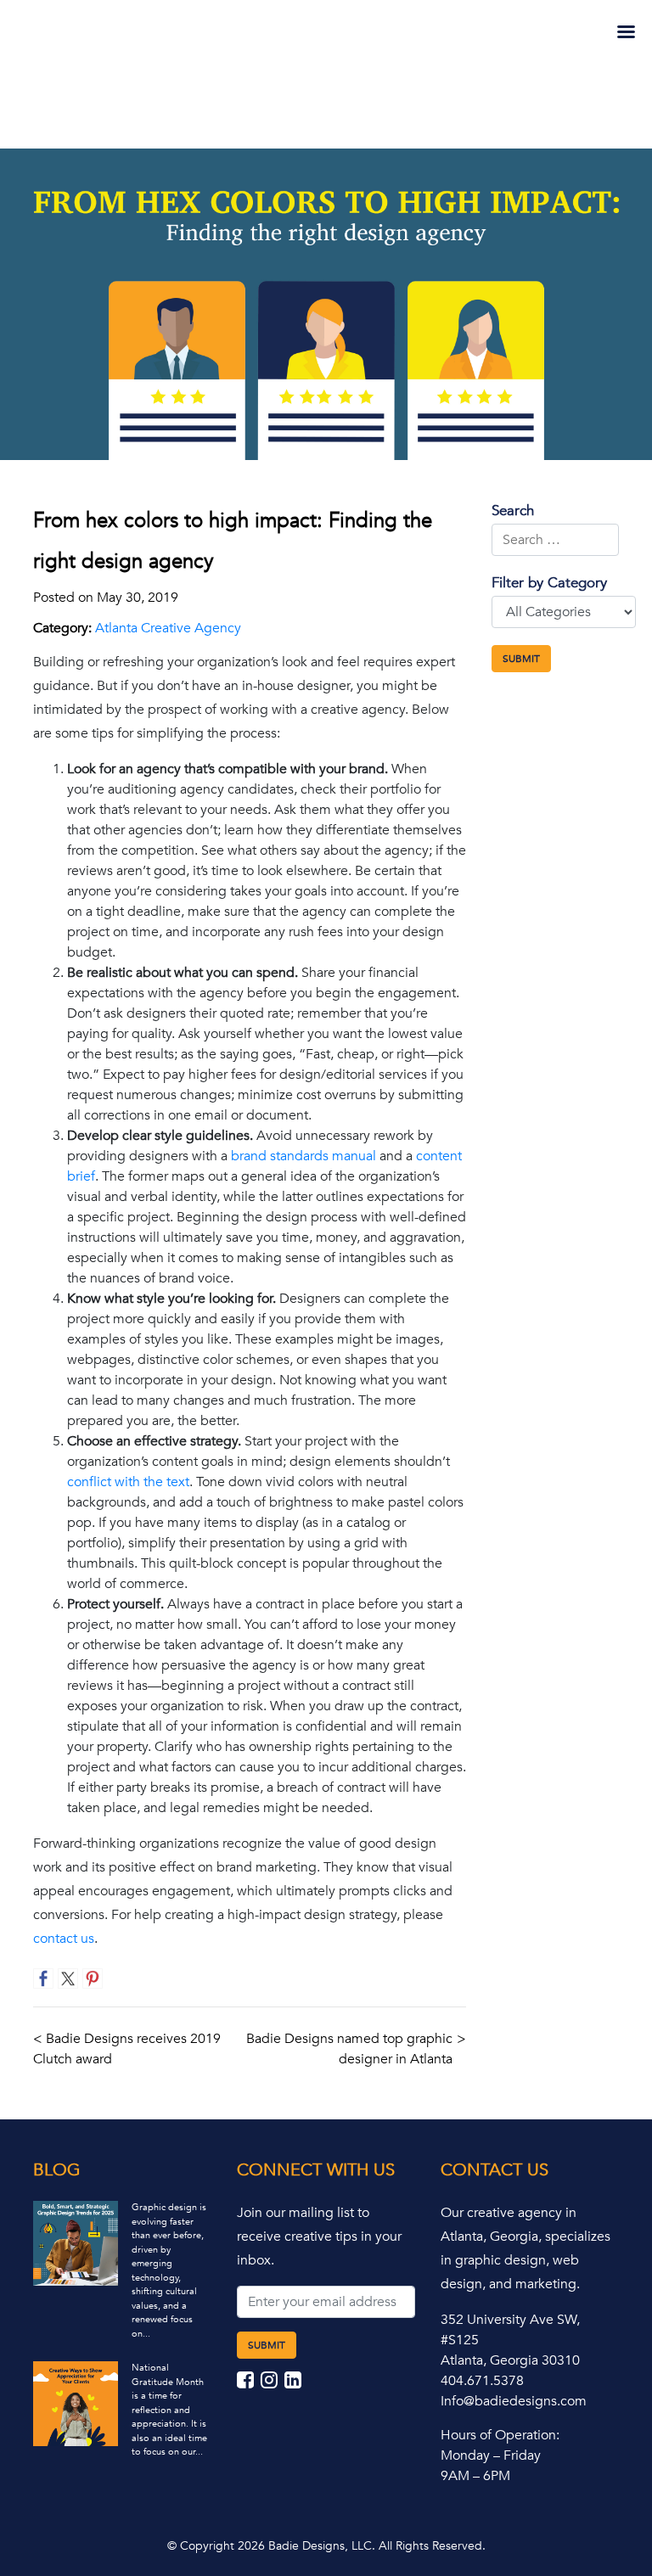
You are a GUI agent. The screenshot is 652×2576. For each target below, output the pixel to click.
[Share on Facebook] (43, 1978)
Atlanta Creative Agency (168, 628)
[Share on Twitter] (68, 1978)
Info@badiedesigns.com (514, 2401)
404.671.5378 (482, 2381)
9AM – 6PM (475, 2476)
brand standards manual (304, 1156)
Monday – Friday (491, 2455)
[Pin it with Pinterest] (93, 1978)
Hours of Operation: (500, 2435)
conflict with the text (128, 1482)
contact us (64, 1939)
